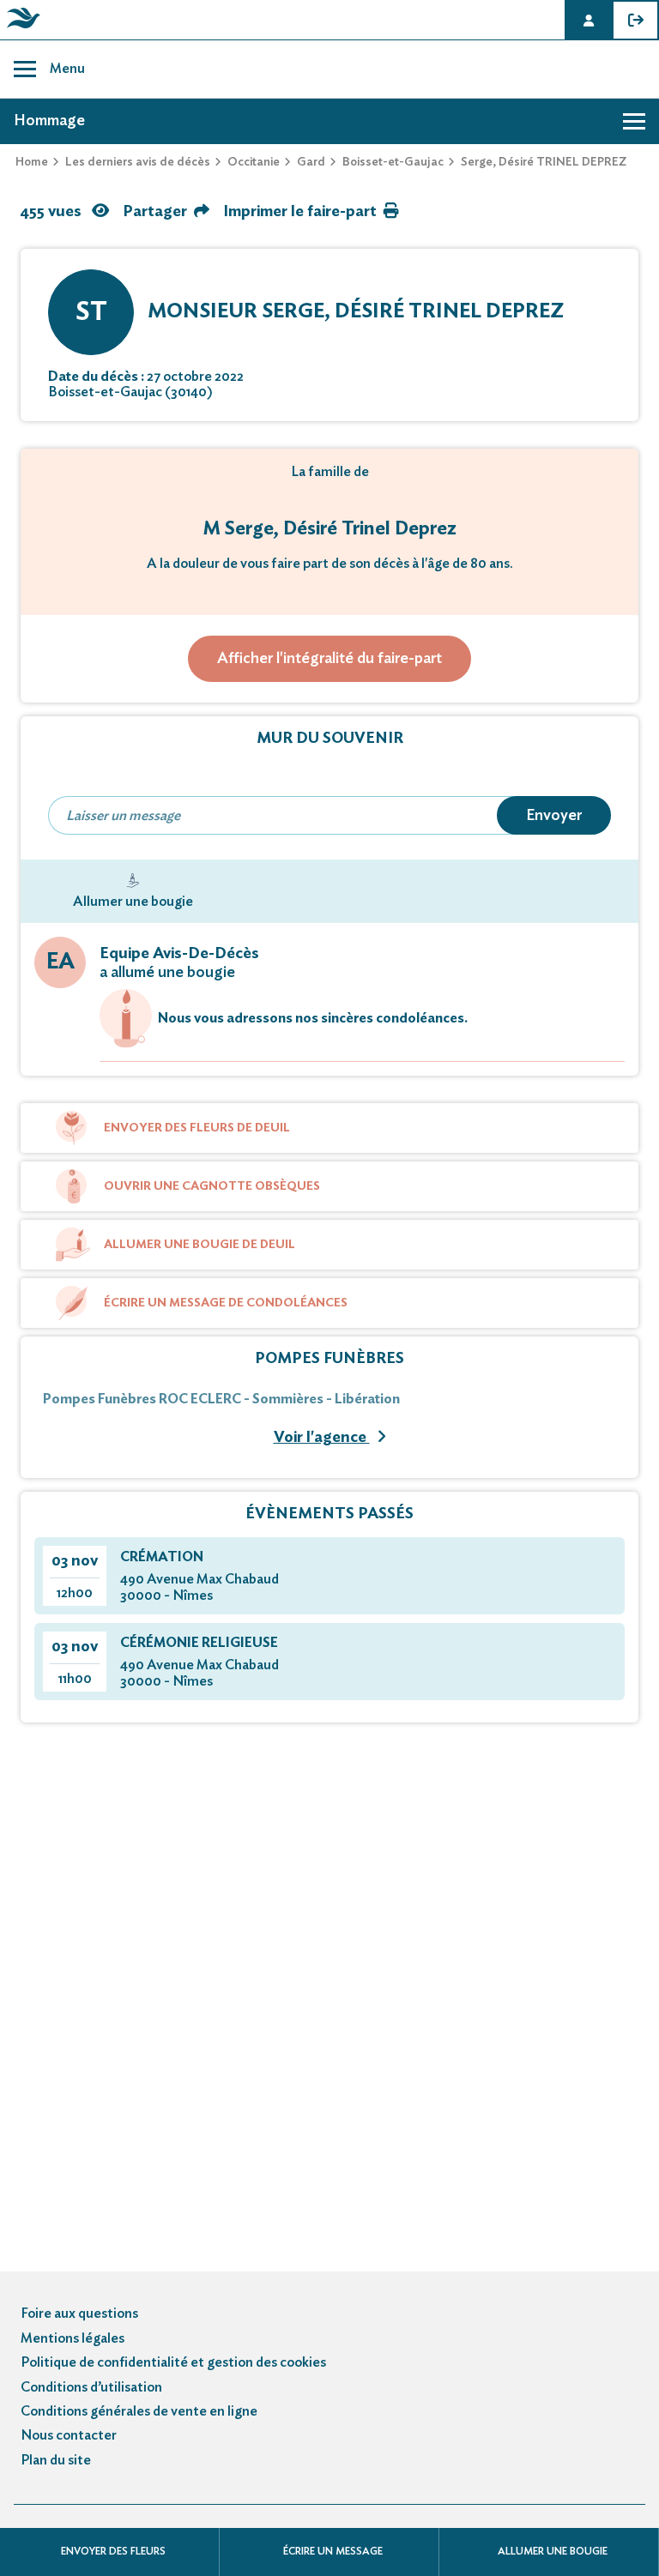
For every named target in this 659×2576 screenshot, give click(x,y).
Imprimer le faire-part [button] (300, 212)
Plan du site (56, 2460)
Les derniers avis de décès (138, 162)
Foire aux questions (79, 2314)
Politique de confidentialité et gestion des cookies (173, 2362)
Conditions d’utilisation (91, 2387)
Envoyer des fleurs (113, 2551)
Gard (311, 162)
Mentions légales (73, 2338)
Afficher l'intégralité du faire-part (329, 659)
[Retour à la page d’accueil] (21, 28)
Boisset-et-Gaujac (393, 162)
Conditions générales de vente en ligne (139, 2411)
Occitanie (254, 162)
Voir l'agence (322, 1438)
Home (32, 162)
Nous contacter (69, 2435)
